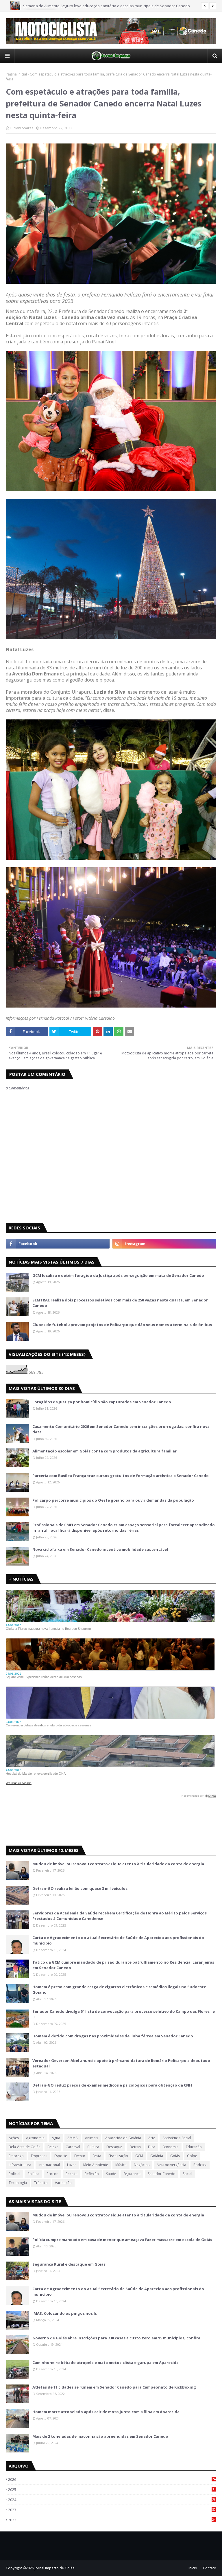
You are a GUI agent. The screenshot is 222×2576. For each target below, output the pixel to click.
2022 (112, 2520)
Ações (14, 2138)
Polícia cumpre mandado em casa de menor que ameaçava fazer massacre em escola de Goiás (122, 2240)
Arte (152, 2138)
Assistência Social (177, 2138)
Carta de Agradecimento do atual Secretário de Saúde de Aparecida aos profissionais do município (118, 1940)
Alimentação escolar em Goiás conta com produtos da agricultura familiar (104, 1451)
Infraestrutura (20, 2165)
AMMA (73, 2138)
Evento (80, 2156)
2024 (112, 2500)
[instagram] (164, 1244)
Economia (171, 2147)
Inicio (193, 2568)
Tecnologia (18, 2183)
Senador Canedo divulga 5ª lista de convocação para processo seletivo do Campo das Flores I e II (124, 2014)
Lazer (72, 2165)
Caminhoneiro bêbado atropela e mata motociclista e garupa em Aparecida (106, 2363)
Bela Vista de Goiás (24, 2147)
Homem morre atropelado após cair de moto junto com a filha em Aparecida (106, 2412)
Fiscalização (118, 2156)
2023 (112, 2510)
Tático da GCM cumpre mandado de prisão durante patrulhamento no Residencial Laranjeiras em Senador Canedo (123, 1965)
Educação (194, 2147)
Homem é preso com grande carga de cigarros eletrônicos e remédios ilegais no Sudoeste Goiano (119, 1990)
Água (56, 2138)
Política (33, 2174)
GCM (139, 2156)
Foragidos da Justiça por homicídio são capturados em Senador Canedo (102, 1402)
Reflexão (92, 2174)
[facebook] (58, 1244)
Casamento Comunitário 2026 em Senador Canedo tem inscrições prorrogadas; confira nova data (121, 1429)
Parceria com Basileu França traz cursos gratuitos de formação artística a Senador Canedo (121, 1476)
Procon (52, 2174)
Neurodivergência (171, 2165)
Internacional (49, 2165)
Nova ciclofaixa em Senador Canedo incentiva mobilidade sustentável (100, 1549)
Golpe (192, 2156)
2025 (112, 2490)
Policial (14, 2174)
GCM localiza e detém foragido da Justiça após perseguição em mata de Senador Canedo (118, 1275)
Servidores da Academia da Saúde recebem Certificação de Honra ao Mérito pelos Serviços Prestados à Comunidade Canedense (120, 1916)
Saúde (111, 2174)
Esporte (61, 2156)
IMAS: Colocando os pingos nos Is (65, 2313)
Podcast (200, 2165)
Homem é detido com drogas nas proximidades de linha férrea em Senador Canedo (113, 2036)
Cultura (93, 2147)
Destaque (114, 2147)
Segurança (132, 2174)
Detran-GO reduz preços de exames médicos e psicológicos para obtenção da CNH (112, 2085)
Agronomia (35, 2138)
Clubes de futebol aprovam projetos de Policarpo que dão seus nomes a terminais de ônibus (122, 1325)
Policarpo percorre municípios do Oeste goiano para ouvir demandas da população (113, 1500)
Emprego (16, 2156)
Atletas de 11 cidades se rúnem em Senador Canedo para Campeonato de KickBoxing (114, 2387)
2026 (112, 2479)
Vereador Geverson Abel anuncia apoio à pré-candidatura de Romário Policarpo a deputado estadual (121, 2063)
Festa (97, 2156)
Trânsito (41, 2183)
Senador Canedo (162, 2174)
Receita (72, 2174)
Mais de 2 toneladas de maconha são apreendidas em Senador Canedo (100, 2436)
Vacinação (63, 2183)
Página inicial (16, 74)
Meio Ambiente (96, 2165)
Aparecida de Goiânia (123, 2138)
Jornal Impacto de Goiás (54, 2568)
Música (121, 2165)
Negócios (142, 2165)
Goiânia (157, 2156)
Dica (152, 2147)
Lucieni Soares (22, 128)
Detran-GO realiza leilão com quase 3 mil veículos (80, 1888)
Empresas (39, 2156)
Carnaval (73, 2147)
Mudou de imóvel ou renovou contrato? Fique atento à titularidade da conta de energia (118, 1864)
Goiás (175, 2156)
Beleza (53, 2147)
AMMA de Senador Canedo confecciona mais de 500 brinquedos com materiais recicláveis (102, 6)
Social (187, 2174)
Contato (210, 2568)
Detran (135, 2147)
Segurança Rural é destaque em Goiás (69, 2264)
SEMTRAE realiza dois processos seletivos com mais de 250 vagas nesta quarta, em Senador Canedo (120, 1303)
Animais (91, 2138)
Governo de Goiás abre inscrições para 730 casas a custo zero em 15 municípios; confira (116, 2338)
